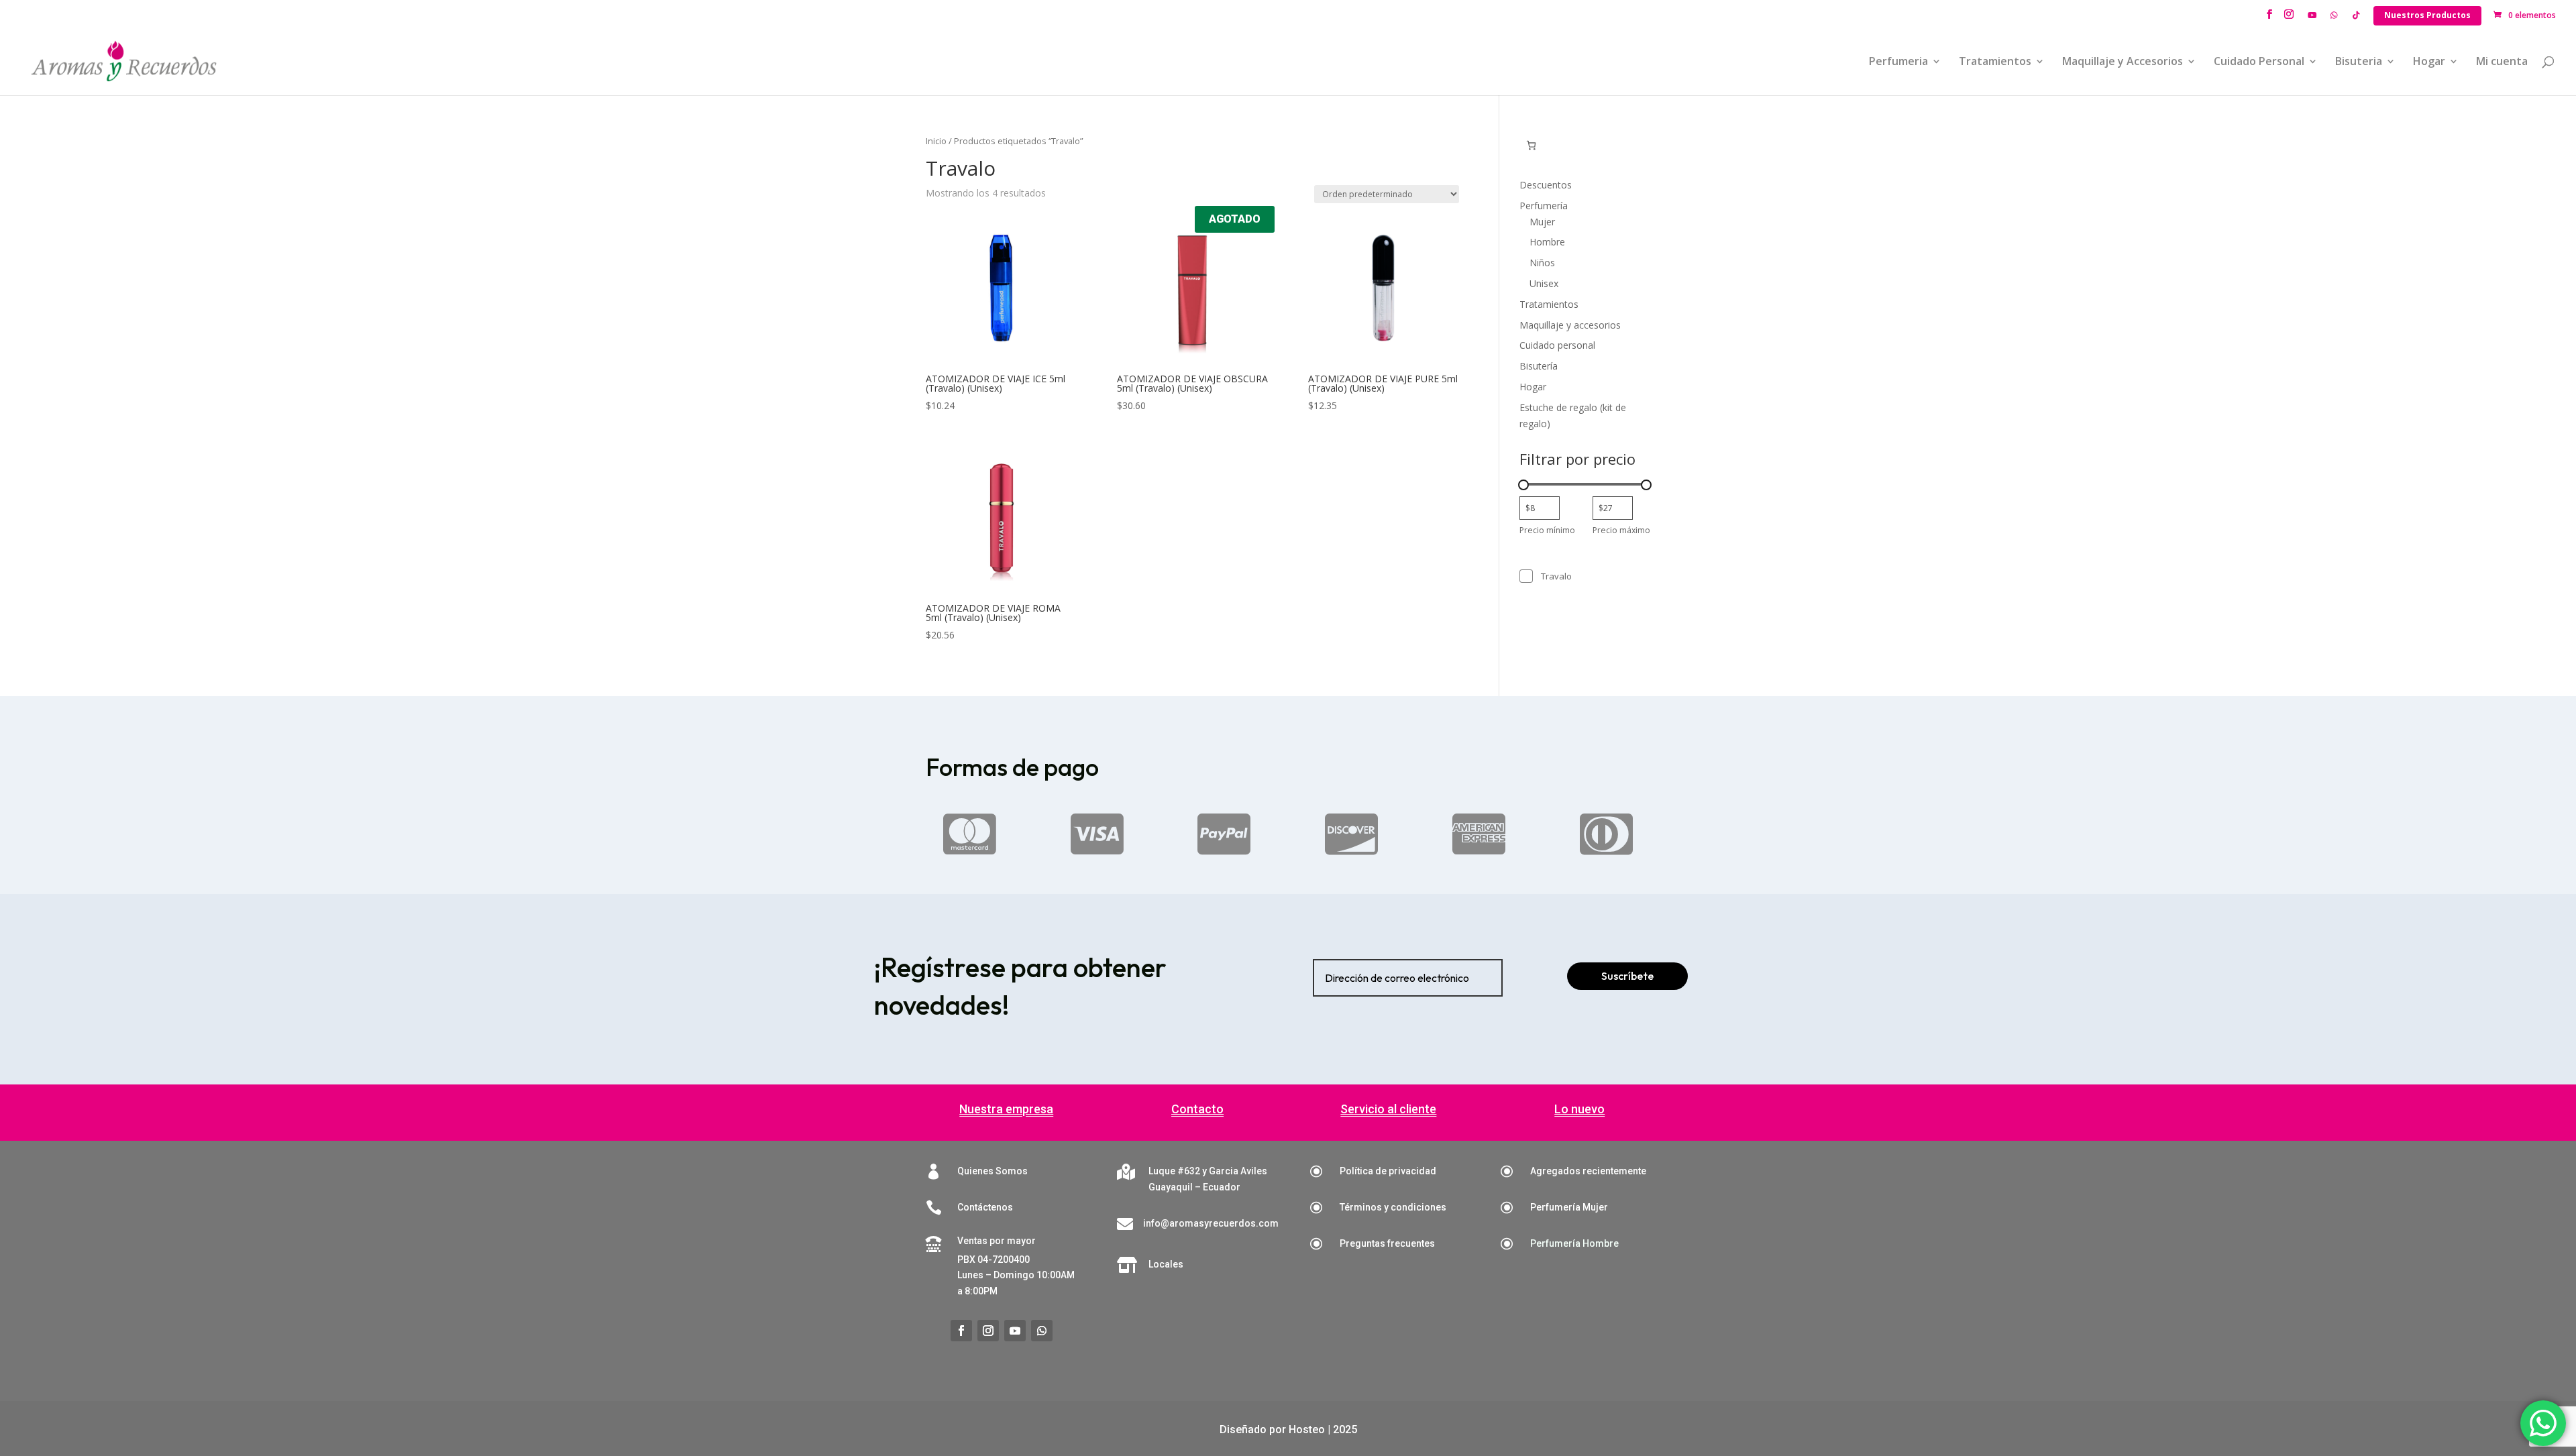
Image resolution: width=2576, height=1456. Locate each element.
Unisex (1544, 283)
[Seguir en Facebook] (961, 1331)
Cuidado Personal (2259, 62)
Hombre (1547, 242)
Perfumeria (1898, 62)
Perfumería (1544, 206)
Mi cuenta (2502, 62)
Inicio (936, 141)
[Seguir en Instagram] (988, 1331)
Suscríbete (1627, 976)
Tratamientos (1995, 62)
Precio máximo (1621, 530)
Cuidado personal (1557, 345)
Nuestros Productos (2427, 15)
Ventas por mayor (997, 1241)
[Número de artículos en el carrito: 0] (1531, 145)
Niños (1542, 263)
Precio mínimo (1547, 530)
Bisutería (1539, 366)
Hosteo (1307, 1430)
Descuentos (1546, 185)
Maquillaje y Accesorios (2123, 62)
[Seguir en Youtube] (1015, 1331)
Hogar (2429, 62)
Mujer (1542, 222)
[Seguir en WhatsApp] (1042, 1331)
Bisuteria (2359, 62)
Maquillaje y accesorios (1570, 325)
